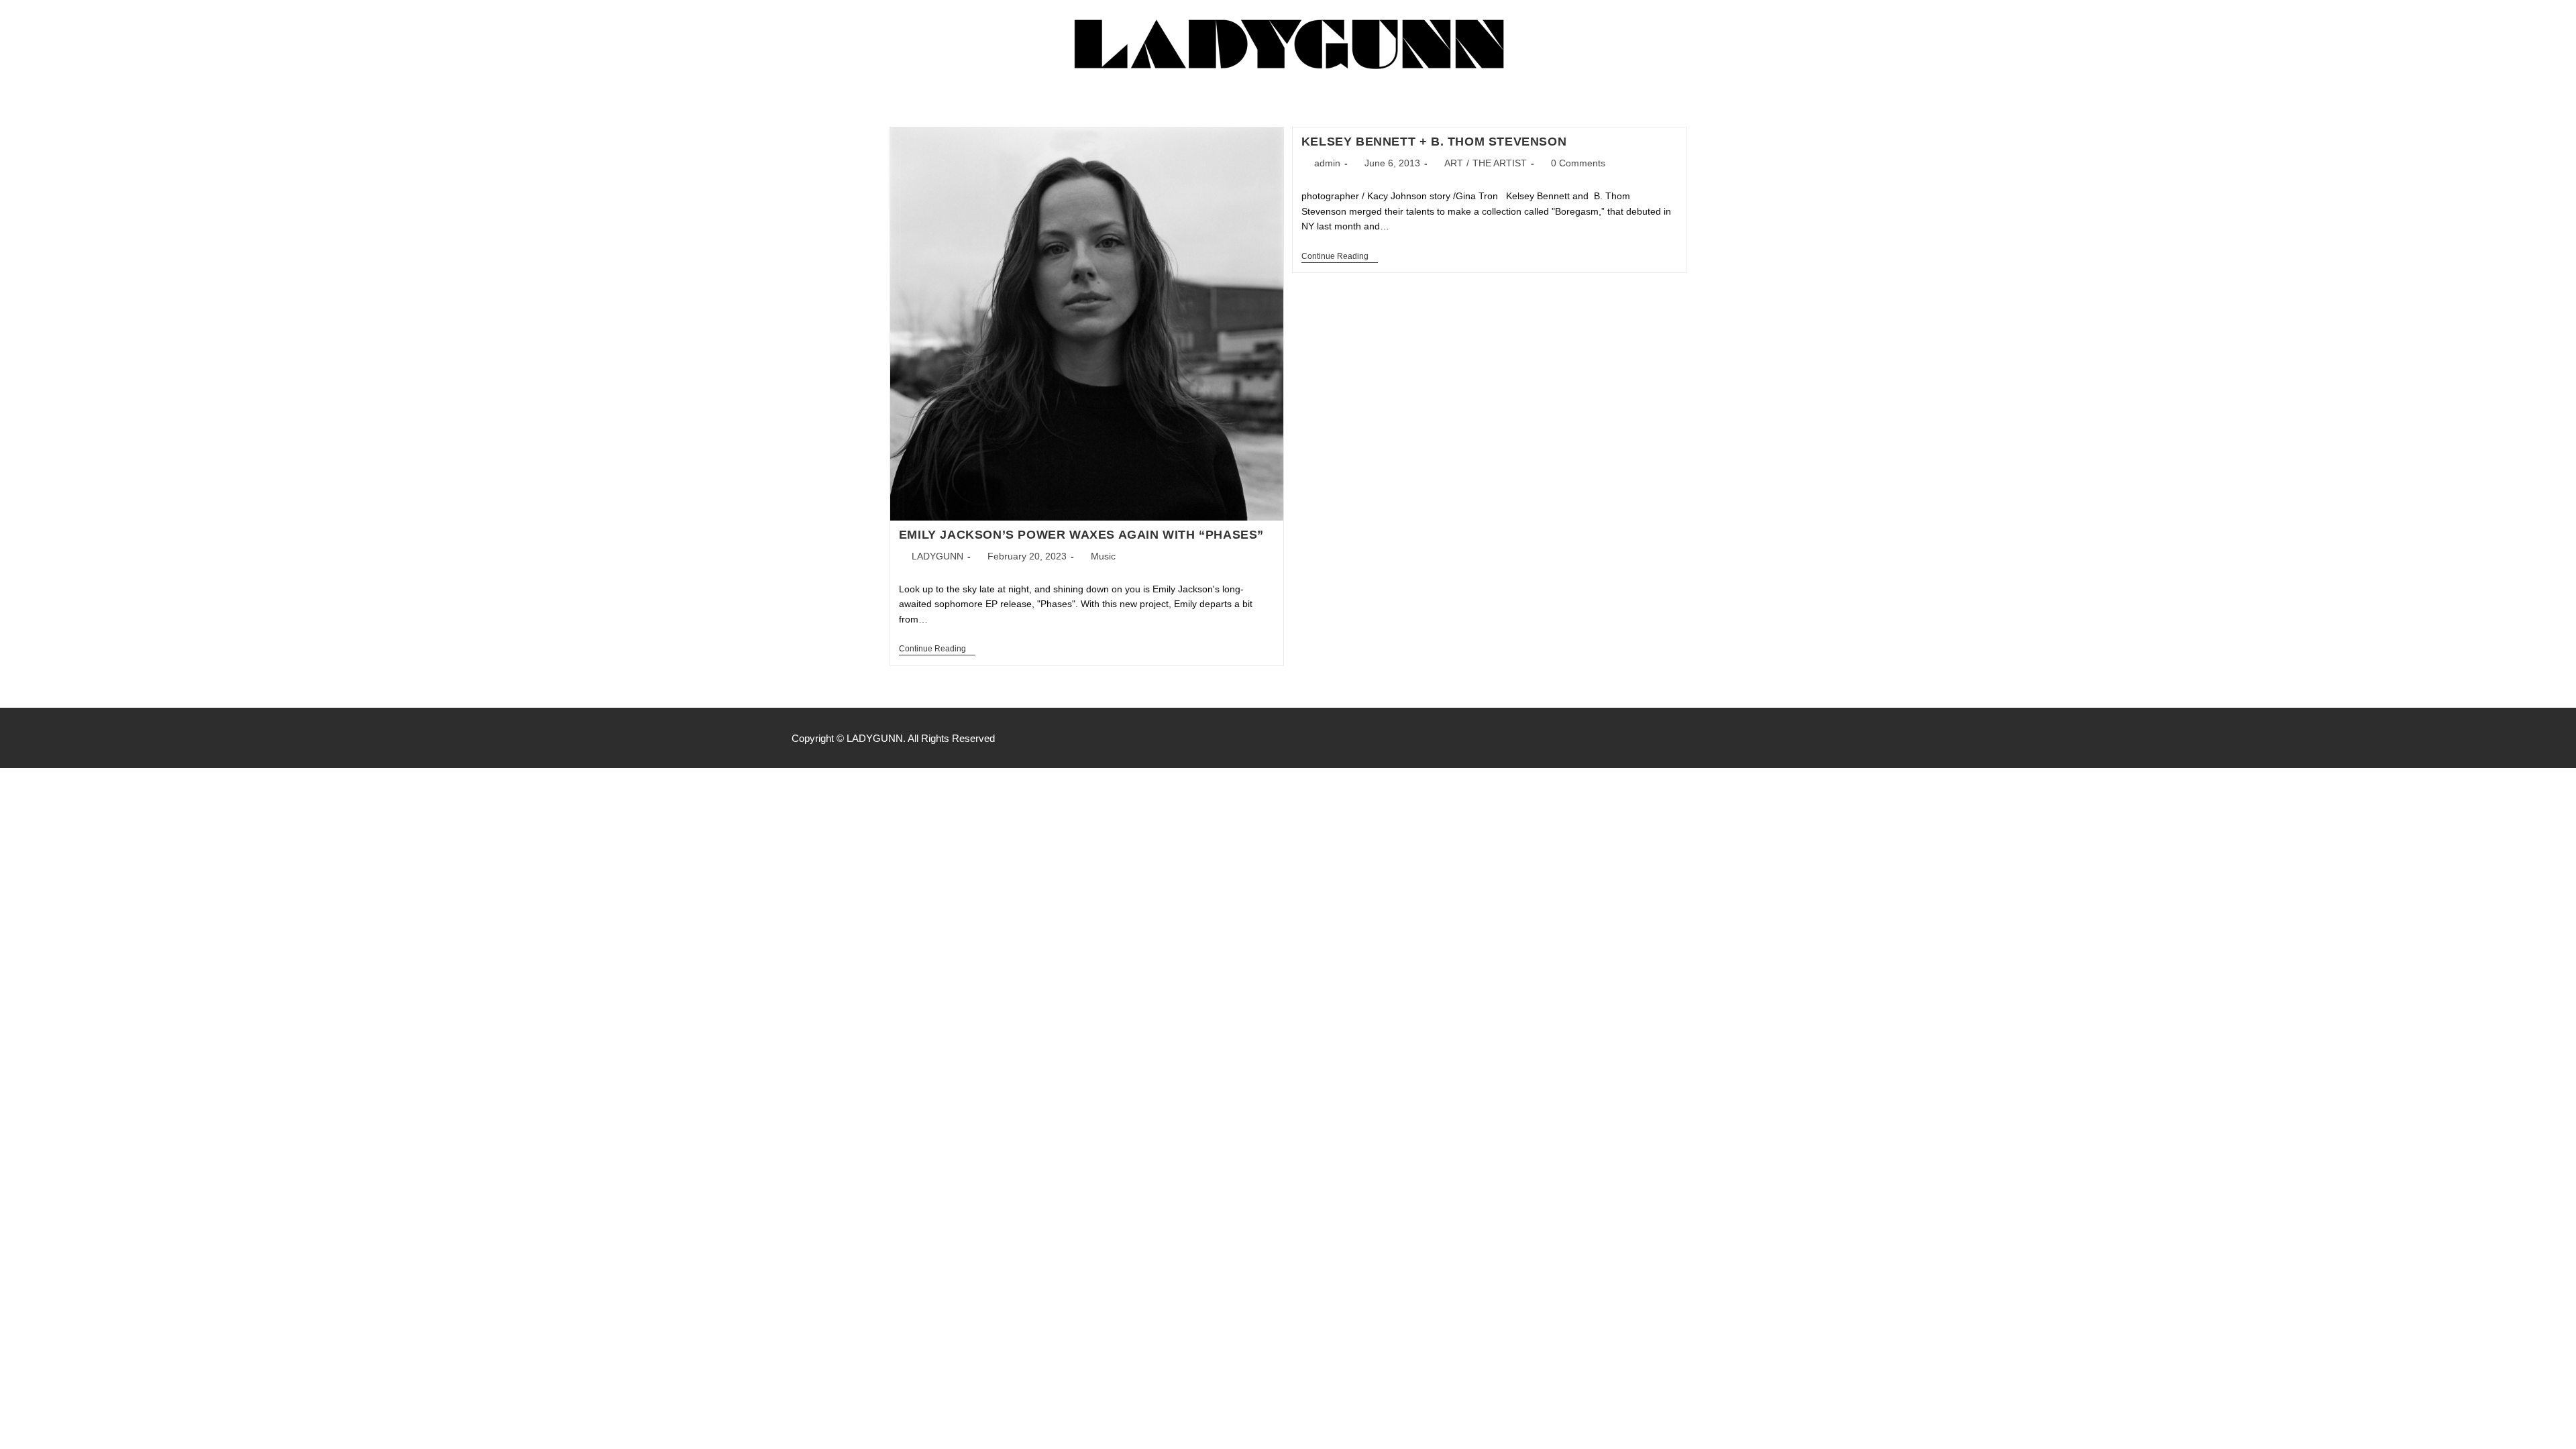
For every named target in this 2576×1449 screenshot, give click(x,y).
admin (1327, 163)
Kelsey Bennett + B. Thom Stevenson (1434, 142)
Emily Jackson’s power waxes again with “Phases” (1081, 535)
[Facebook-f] (1721, 738)
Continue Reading (937, 649)
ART (1454, 163)
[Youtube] (1778, 738)
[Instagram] (1750, 738)
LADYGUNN (937, 556)
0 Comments (1578, 163)
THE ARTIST (1500, 163)
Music (1103, 556)
